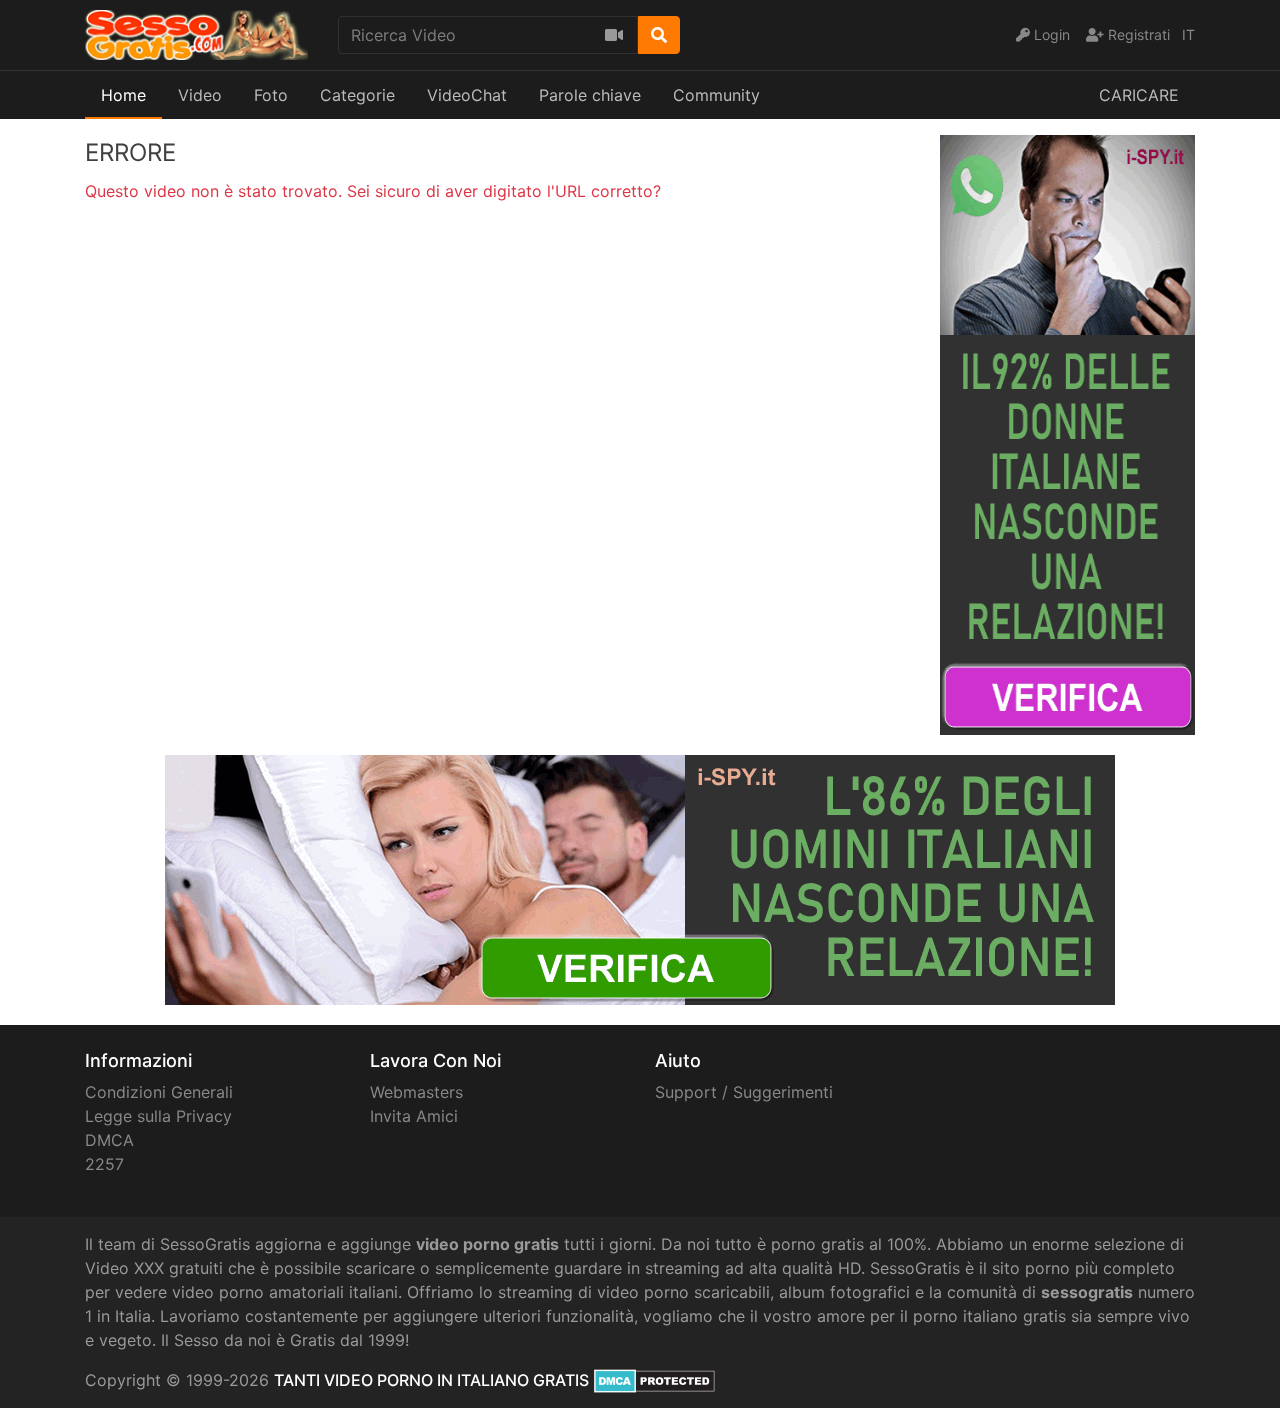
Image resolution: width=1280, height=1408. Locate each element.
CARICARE (1139, 95)
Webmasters (416, 1092)
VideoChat (467, 95)
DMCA (109, 1140)
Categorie (357, 95)
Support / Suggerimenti (744, 1092)
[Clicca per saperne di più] (1067, 433)
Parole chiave (590, 95)
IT (1188, 34)
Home (123, 95)
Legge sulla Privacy (158, 1116)
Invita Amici (414, 1116)
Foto (271, 95)
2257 (104, 1164)
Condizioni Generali (159, 1092)
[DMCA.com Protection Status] (654, 1380)
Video (200, 95)
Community (716, 95)
